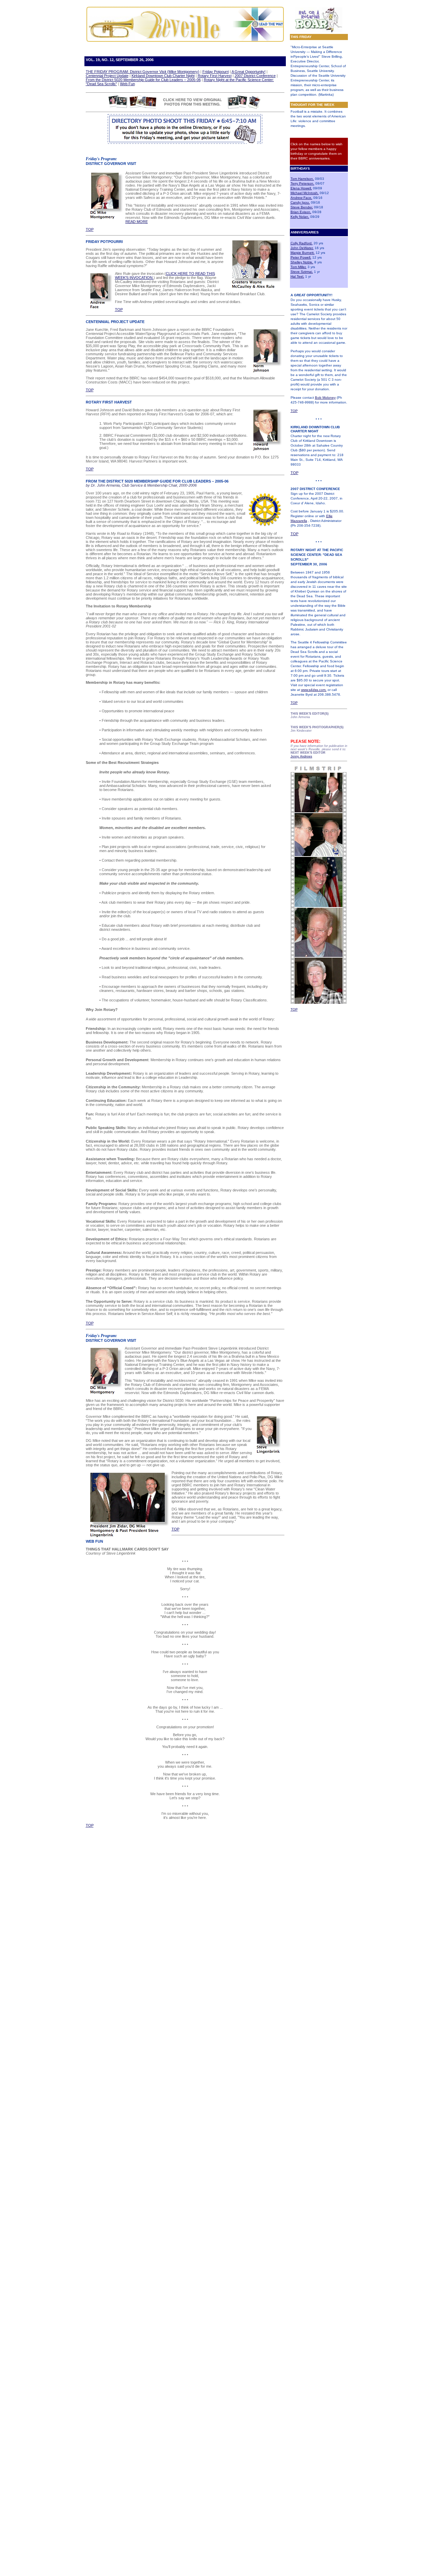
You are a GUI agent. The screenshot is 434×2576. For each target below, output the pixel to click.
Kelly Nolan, (300, 217)
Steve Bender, (302, 207)
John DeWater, (302, 248)
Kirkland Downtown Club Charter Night (163, 76)
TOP (294, 411)
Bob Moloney (325, 398)
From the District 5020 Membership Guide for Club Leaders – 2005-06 (143, 80)
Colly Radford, (302, 243)
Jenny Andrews (301, 756)
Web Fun (127, 84)
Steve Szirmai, (302, 272)
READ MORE (137, 222)
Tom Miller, (299, 267)
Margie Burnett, (303, 253)
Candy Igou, (300, 202)
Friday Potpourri (216, 72)
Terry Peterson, (302, 183)
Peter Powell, (301, 257)
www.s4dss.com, (314, 690)
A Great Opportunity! (249, 72)
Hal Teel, (297, 276)
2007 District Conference (255, 76)
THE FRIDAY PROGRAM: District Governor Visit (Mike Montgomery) (143, 72)
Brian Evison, (301, 212)
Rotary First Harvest (215, 76)
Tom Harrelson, (302, 179)
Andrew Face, (301, 198)
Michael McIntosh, (305, 193)
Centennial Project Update (107, 76)
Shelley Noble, (302, 262)
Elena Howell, (301, 188)
